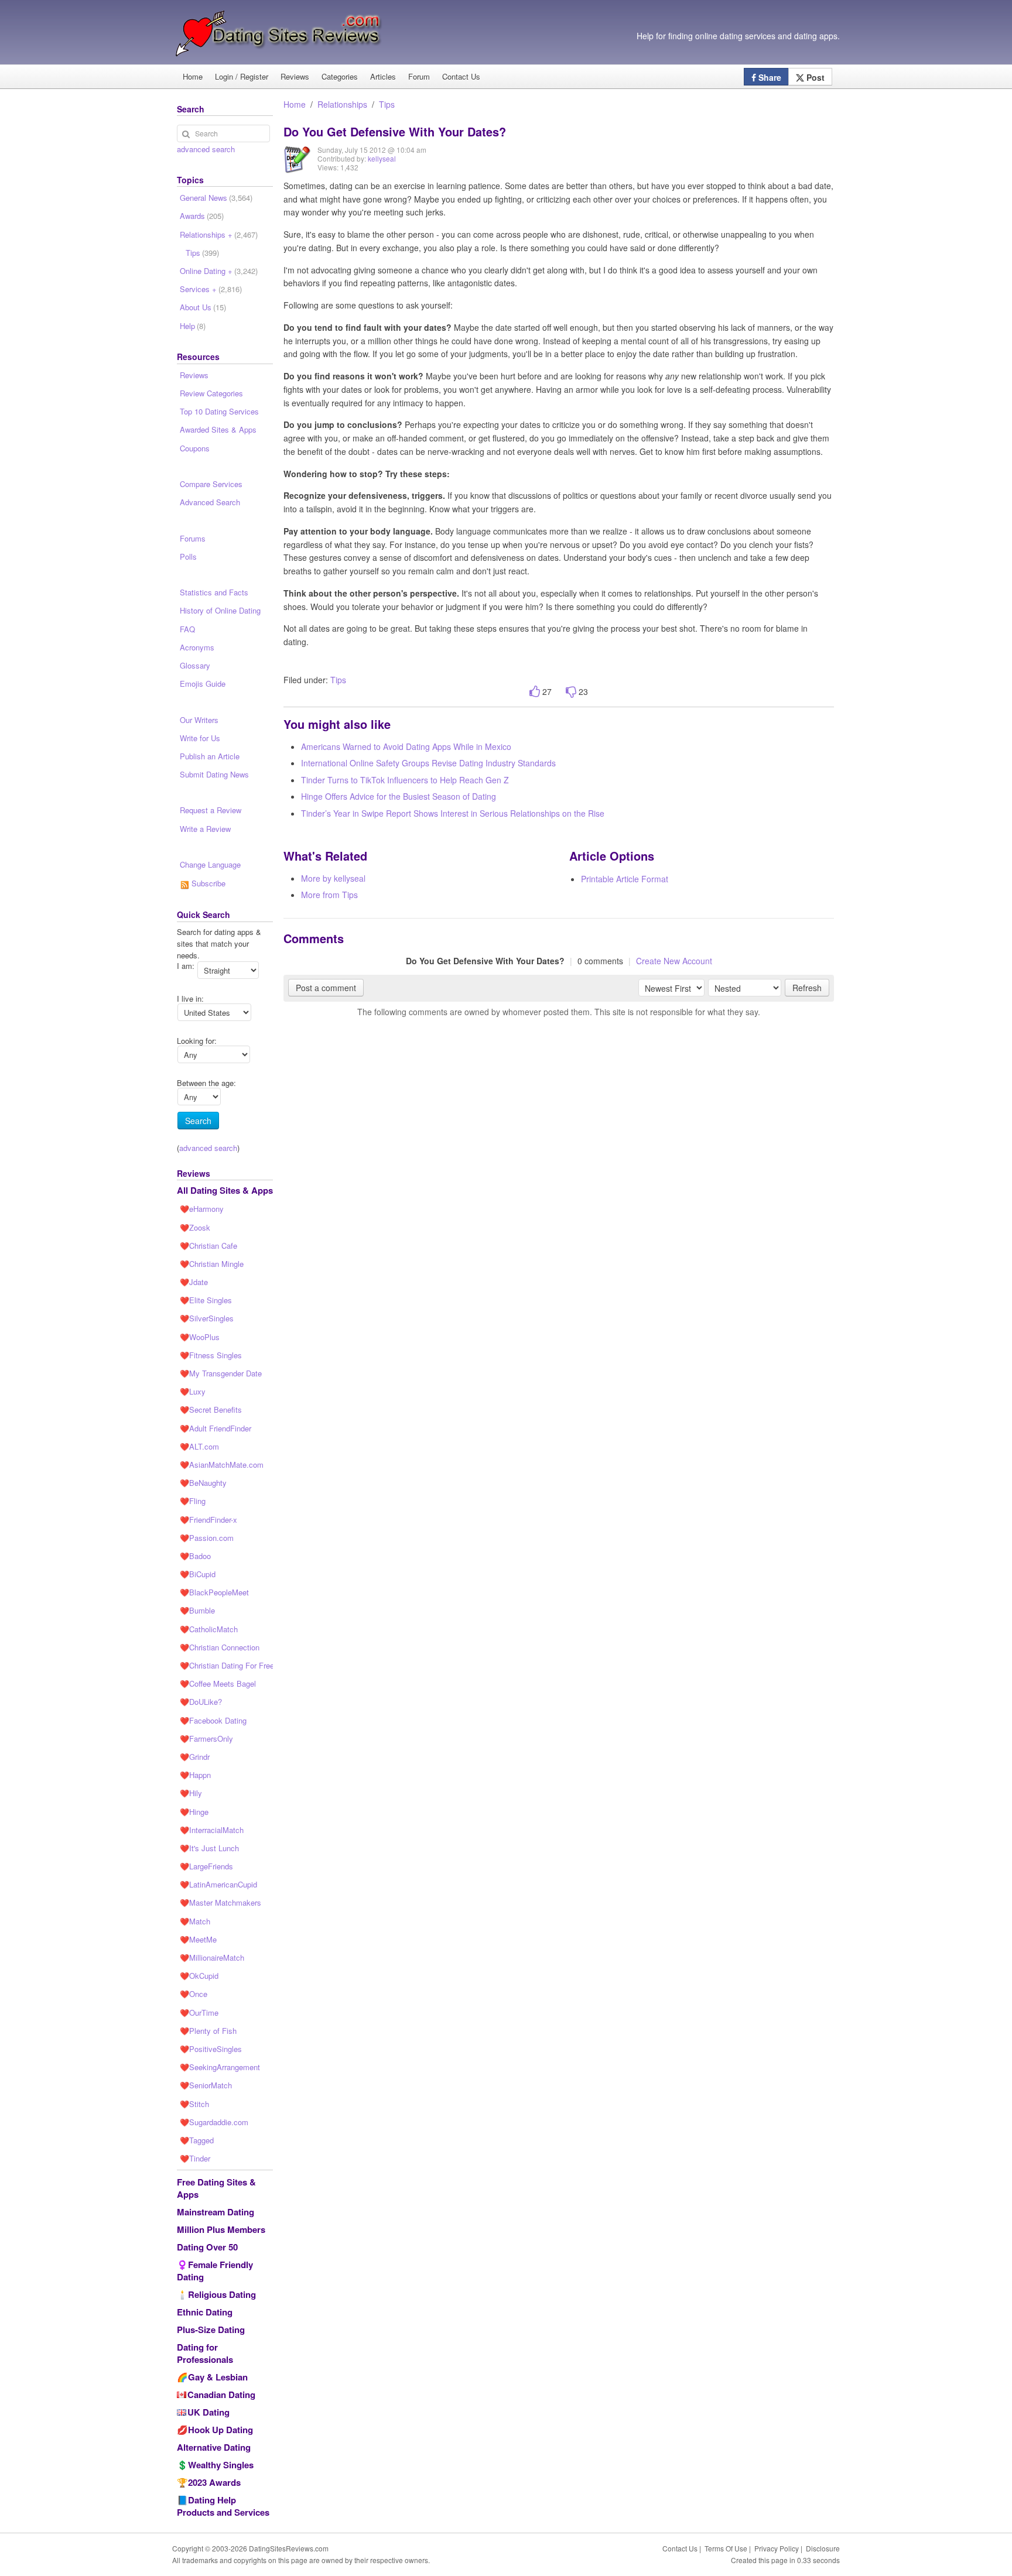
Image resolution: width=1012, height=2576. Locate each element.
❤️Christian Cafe (208, 1246)
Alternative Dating (214, 2447)
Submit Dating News (214, 774)
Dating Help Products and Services (223, 2506)
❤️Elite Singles (206, 1300)
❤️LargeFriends (206, 1866)
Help (193, 326)
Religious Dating (222, 2294)
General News (216, 198)
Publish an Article (210, 756)
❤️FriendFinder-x (208, 1520)
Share (769, 77)
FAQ (187, 629)
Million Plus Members (221, 2229)
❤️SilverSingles (207, 1318)
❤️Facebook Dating (213, 1720)
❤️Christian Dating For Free (226, 1665)
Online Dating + (219, 271)
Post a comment (326, 988)
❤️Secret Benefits (211, 1409)
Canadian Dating (221, 2395)
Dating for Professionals (205, 2353)
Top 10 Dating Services (219, 411)
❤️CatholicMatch (209, 1629)
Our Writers (199, 720)
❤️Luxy (193, 1391)
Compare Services (211, 484)
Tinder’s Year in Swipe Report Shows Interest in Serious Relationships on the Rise (453, 813)
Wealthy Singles (221, 2465)
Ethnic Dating (205, 2312)
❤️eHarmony (202, 1209)
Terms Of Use (726, 2548)
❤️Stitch (194, 2104)
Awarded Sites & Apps (218, 429)
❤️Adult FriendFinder (216, 1428)
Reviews (295, 76)
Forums (193, 538)
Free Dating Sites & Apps (216, 2188)
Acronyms (197, 647)
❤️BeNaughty (203, 1483)
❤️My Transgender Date (221, 1373)
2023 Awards (214, 2482)
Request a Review (211, 810)
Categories (340, 76)
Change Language (210, 864)
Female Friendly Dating (215, 2271)
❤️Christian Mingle (212, 1264)
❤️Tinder (195, 2158)
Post (814, 77)
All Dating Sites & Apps (225, 1190)
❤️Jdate (194, 1282)
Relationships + (219, 234)
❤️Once (194, 1994)
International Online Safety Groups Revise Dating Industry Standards (428, 763)
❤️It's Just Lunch (209, 1848)
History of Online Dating (220, 610)
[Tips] (298, 168)
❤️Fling (193, 1501)
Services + (211, 289)
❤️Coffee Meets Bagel (218, 1683)
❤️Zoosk (195, 1227)
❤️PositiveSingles (211, 2049)
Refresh (807, 988)
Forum (419, 76)
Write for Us (200, 738)
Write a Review (205, 829)
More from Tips (329, 895)
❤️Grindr (195, 1757)
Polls (188, 556)
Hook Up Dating (220, 2430)
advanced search (206, 149)
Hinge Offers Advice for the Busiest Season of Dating (399, 796)
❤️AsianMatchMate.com (222, 1465)
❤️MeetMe (198, 1939)
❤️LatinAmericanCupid (218, 1884)
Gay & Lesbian (218, 2377)
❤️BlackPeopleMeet (214, 1592)
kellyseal (382, 158)
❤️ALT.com (199, 1446)
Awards (202, 216)
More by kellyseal (333, 878)
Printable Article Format (625, 879)
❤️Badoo (195, 1556)
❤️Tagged (197, 2140)
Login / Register (242, 76)
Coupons (195, 448)
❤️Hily (191, 1793)
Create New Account (674, 961)
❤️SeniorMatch (206, 2085)
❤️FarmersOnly (206, 1739)
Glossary (195, 665)
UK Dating (208, 2412)
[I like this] (535, 692)
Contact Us (461, 76)
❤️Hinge (194, 1812)
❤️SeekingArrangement (220, 2067)
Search (198, 1121)
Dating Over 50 (207, 2247)
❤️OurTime (199, 2012)
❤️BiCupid (198, 1574)
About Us (203, 307)
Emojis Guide (203, 684)
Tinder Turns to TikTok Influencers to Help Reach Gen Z (405, 780)
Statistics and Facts (214, 592)
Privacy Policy (777, 2548)
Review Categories (211, 393)
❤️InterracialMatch (212, 1830)
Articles (383, 76)
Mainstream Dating (216, 2212)
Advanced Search (210, 502)
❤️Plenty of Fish (208, 2031)
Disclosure (823, 2548)
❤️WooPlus (200, 1337)
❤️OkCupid (199, 1976)
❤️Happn (195, 1775)
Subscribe (207, 883)
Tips (387, 104)
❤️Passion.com (207, 1538)
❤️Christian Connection (220, 1647)
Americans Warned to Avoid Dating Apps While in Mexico (406, 746)
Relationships (342, 104)
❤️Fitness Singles (211, 1355)
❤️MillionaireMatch (212, 1957)
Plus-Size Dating (211, 2330)
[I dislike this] (571, 692)
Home (193, 76)
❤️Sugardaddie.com (214, 2122)
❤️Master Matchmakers (220, 1902)
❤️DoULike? (201, 1702)
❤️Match (195, 1921)
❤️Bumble (197, 1610)
